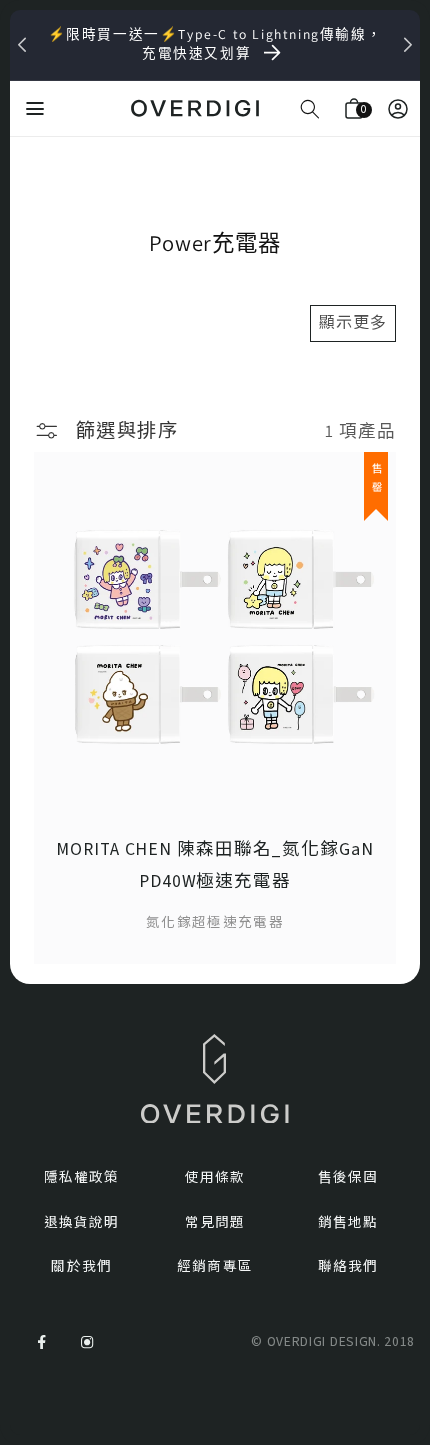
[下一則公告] (408, 45)
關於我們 (81, 1266)
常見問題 (215, 1222)
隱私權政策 (81, 1177)
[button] (310, 109)
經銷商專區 (214, 1266)
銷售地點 (348, 1222)
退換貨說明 (81, 1222)
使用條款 (215, 1177)
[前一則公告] (22, 45)
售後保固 (348, 1177)
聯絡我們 (348, 1266)
